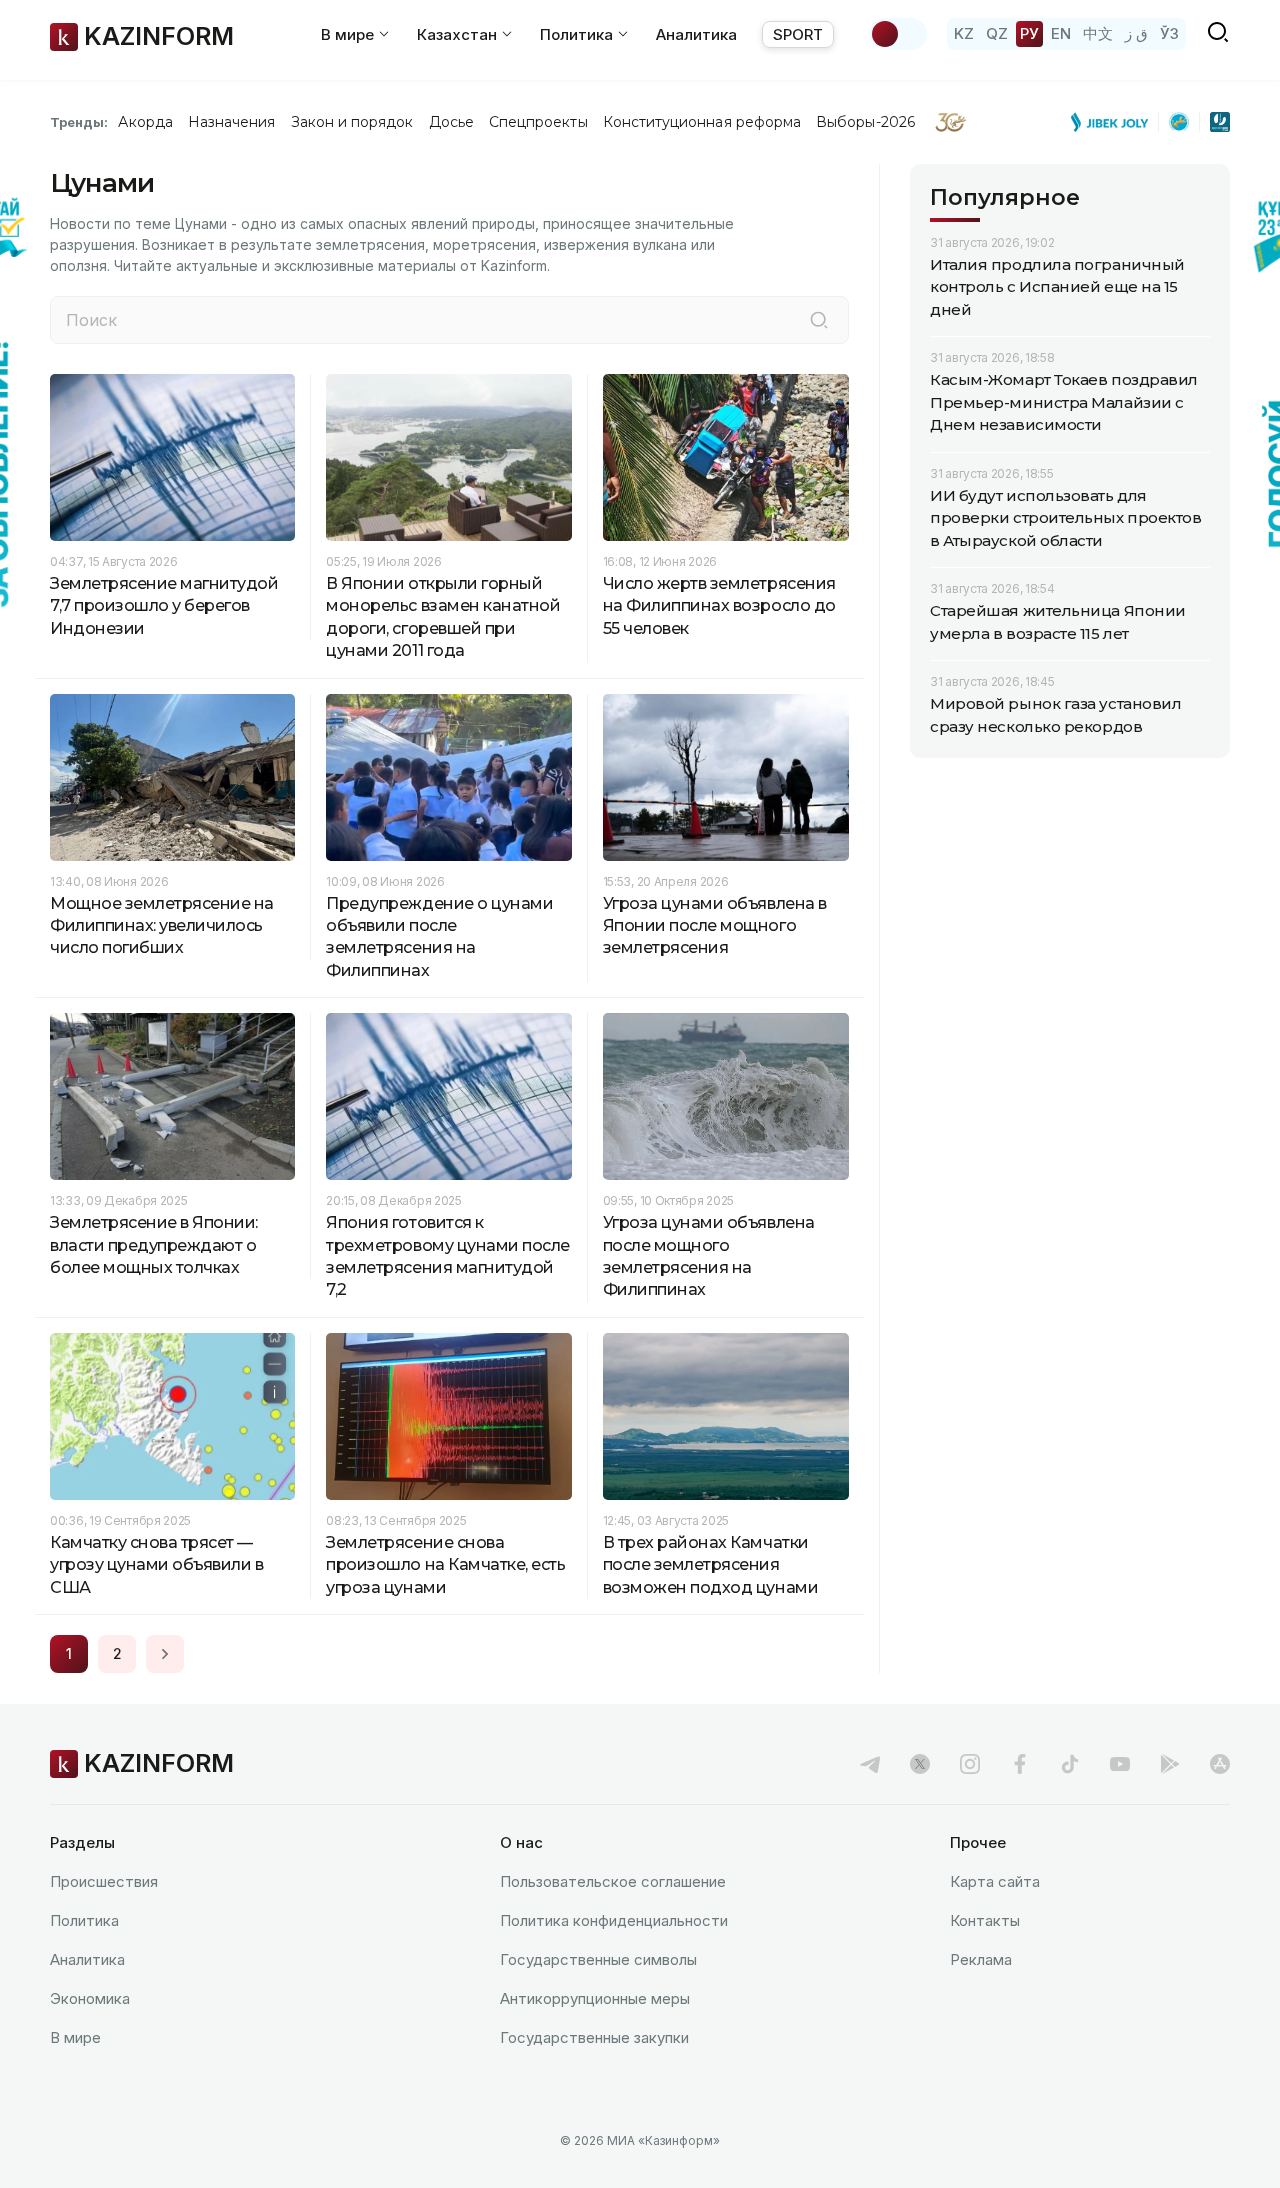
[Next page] (165, 1654)
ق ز (1136, 33)
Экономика (90, 1998)
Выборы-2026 (865, 122)
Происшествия (104, 1881)
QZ (997, 33)
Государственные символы (598, 1959)
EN (1061, 33)
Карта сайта (995, 1881)
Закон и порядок (352, 122)
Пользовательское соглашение (613, 1881)
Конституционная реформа (702, 122)
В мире (75, 2037)
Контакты (985, 1920)
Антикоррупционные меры (595, 1998)
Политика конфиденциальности (614, 1920)
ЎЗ (1169, 33)
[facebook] (1020, 1764)
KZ (964, 33)
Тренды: (79, 122)
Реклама (981, 1959)
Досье (451, 122)
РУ (1029, 33)
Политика (84, 1920)
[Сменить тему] (898, 34)
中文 (1098, 33)
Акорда (145, 122)
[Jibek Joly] (1115, 122)
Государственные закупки (594, 2037)
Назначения (232, 122)
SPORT (798, 34)
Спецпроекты (538, 122)
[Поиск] (819, 320)
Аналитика (696, 34)
